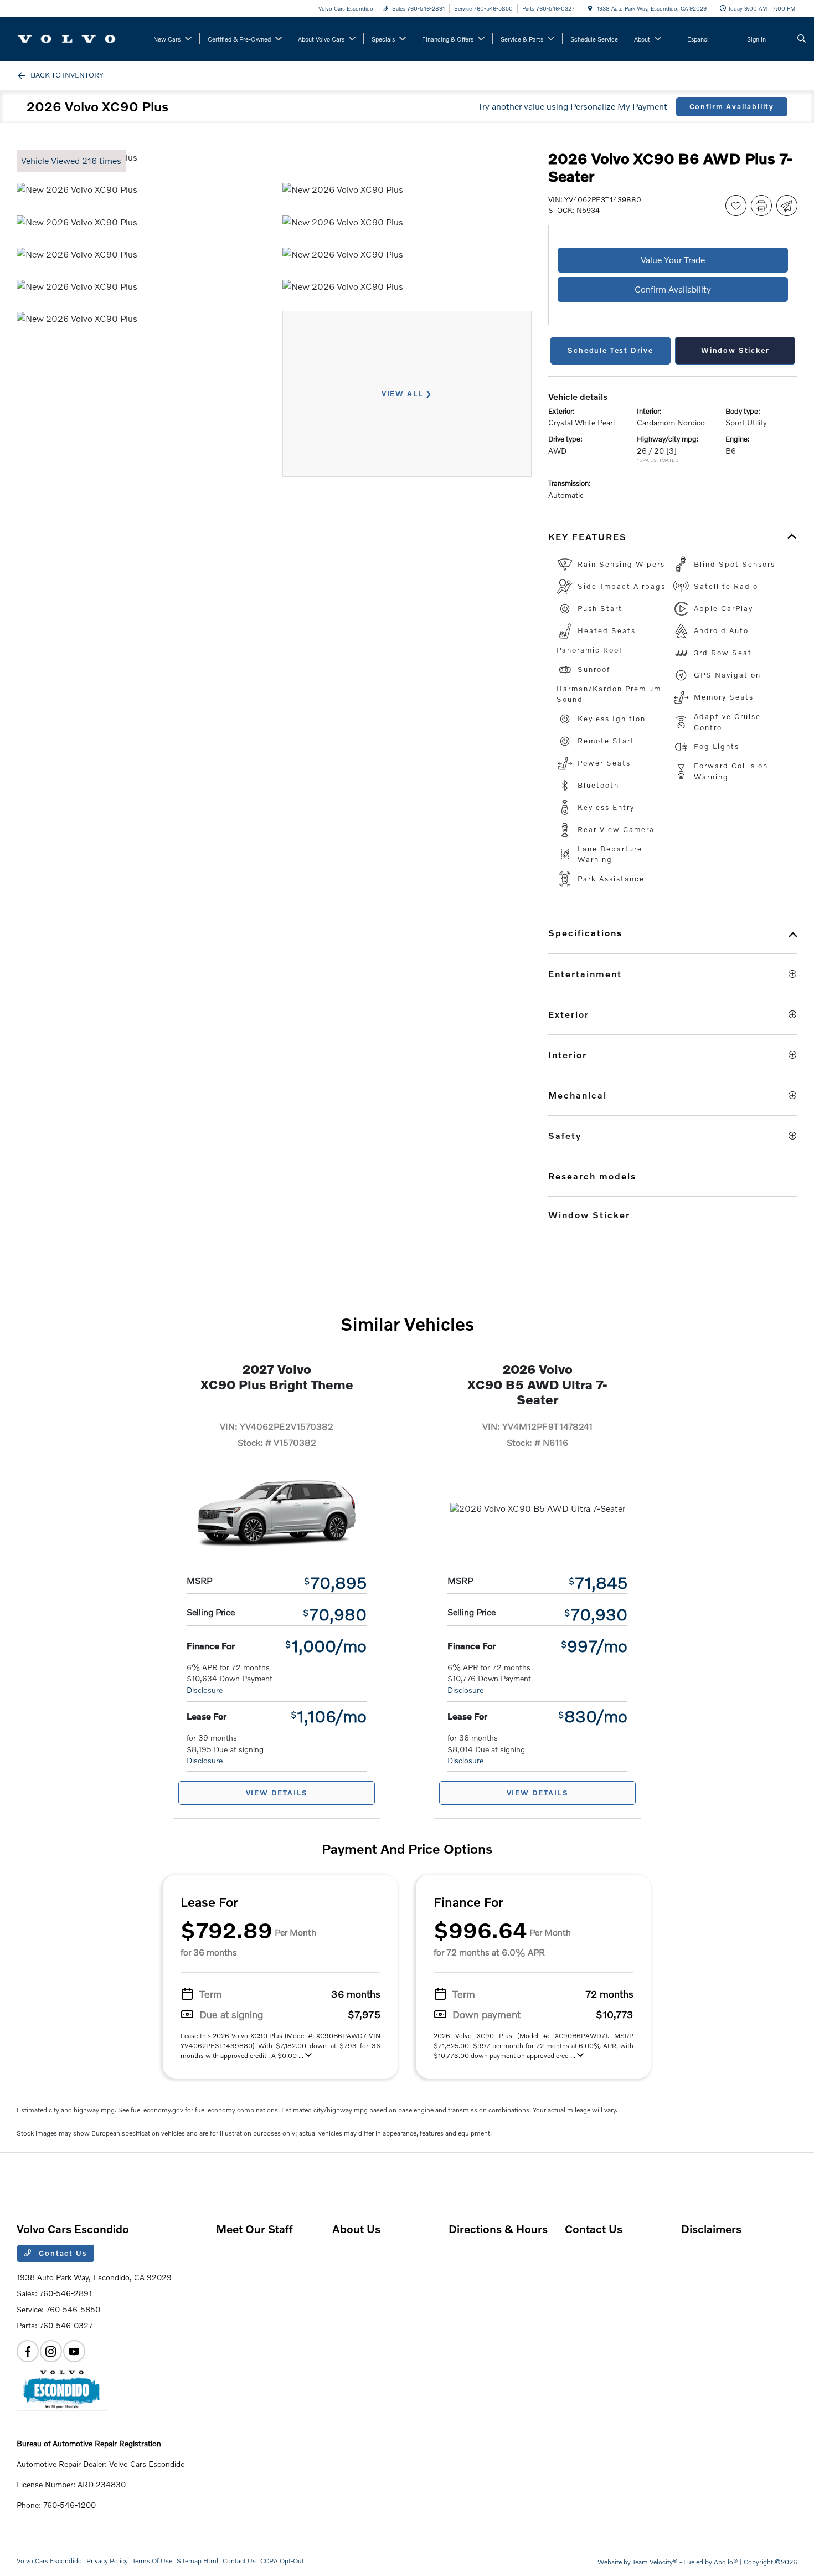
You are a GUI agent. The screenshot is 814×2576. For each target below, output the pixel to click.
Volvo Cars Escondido (49, 2561)
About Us (356, 2229)
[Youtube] (74, 2351)
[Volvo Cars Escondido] (67, 37)
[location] (590, 8)
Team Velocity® (655, 2562)
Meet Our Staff (254, 2229)
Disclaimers (711, 2229)
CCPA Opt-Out (282, 2561)
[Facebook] (28, 2351)
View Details (277, 1793)
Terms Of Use (152, 2561)
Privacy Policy (107, 2561)
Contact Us (62, 2253)
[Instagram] (51, 2351)
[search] (802, 39)
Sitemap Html (197, 2561)
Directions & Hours (498, 2229)
